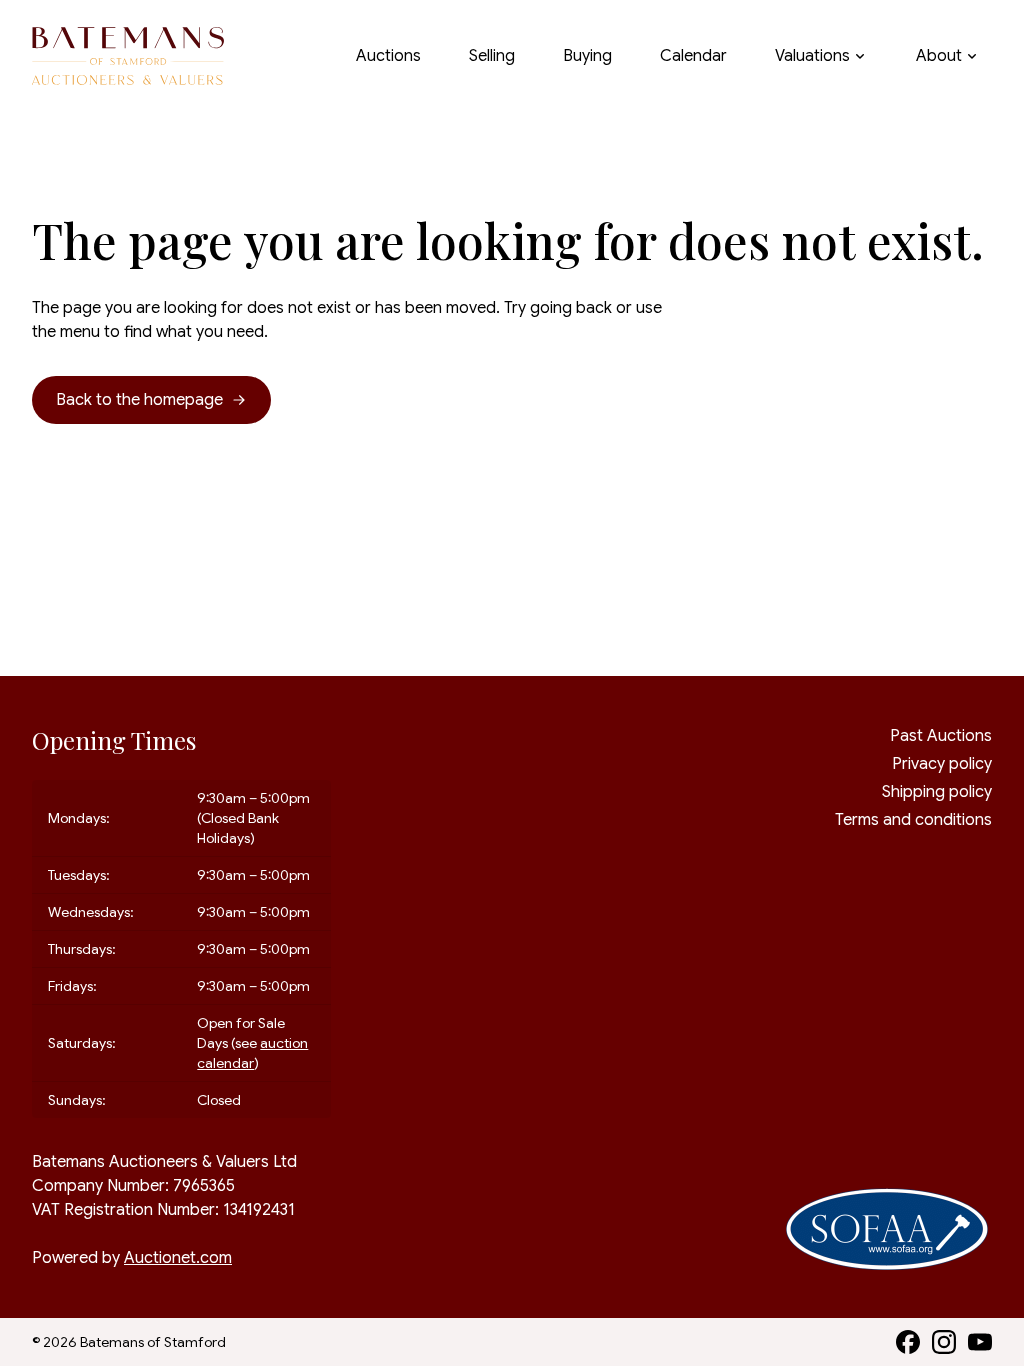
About (939, 56)
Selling (492, 56)
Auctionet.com (178, 1258)
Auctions (388, 56)
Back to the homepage (139, 400)
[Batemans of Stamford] (128, 56)
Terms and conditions (913, 820)
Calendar (693, 56)
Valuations (812, 56)
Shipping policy (937, 792)
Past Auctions (941, 736)
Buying (587, 56)
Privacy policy (942, 764)
